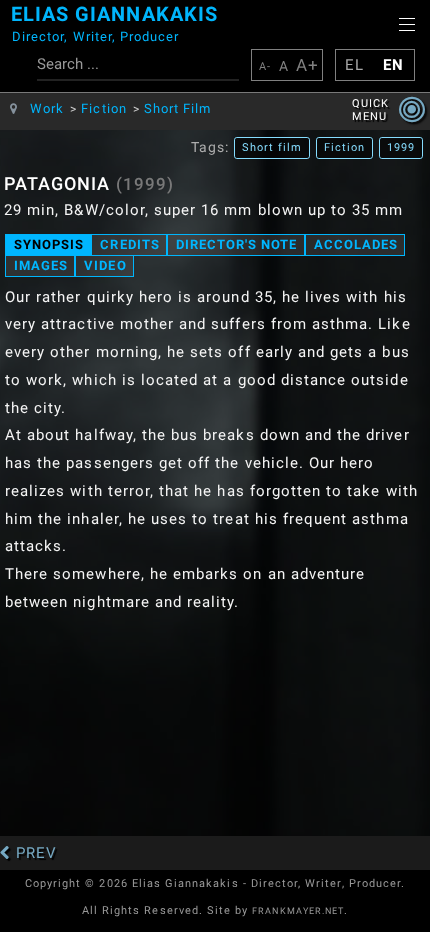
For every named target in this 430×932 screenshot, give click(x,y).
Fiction (103, 108)
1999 (401, 148)
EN (393, 65)
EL (354, 65)
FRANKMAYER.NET (298, 911)
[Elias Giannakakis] (6, 30)
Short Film (178, 108)
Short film (272, 148)
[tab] (48, 245)
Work (47, 108)
